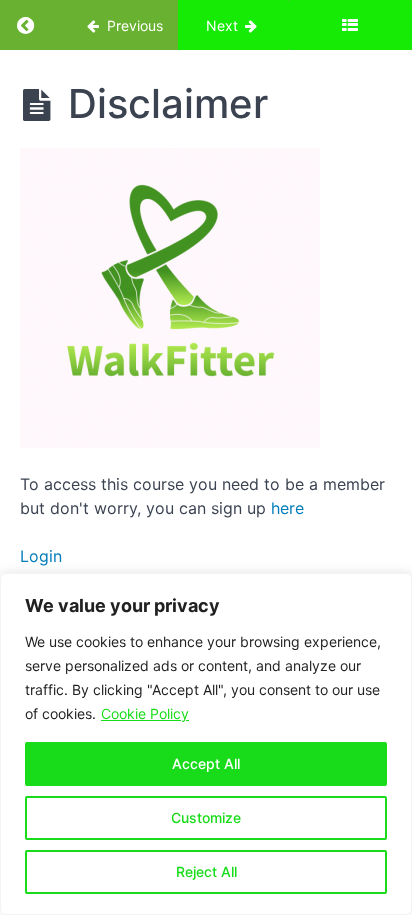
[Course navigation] (350, 25)
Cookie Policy (145, 713)
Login (41, 556)
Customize (206, 817)
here (287, 508)
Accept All (206, 763)
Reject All (206, 871)
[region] (206, 744)
